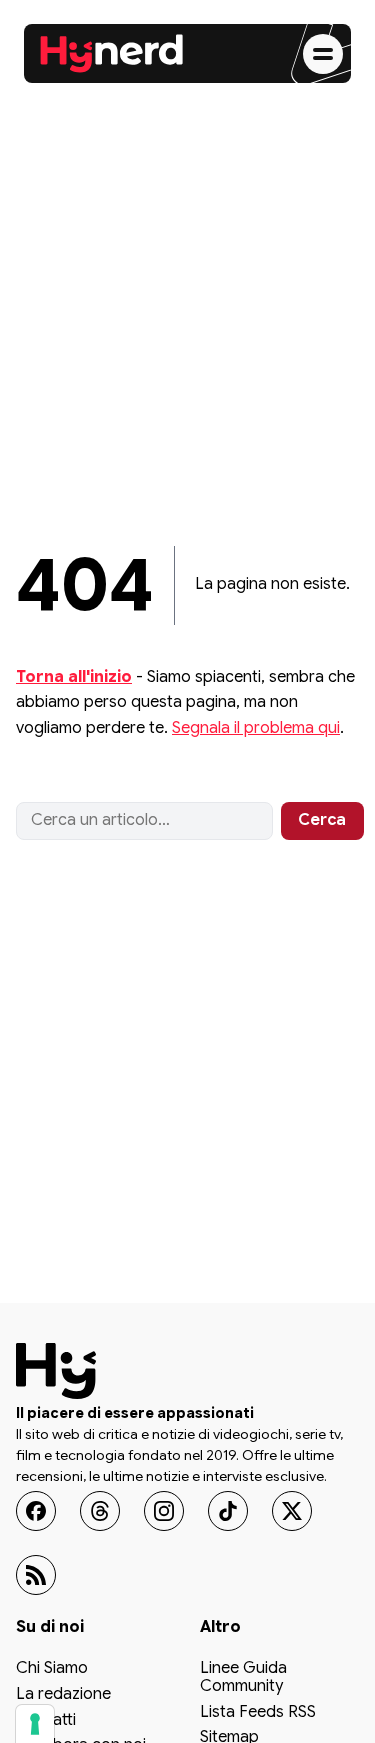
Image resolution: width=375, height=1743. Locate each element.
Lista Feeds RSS (258, 1713)
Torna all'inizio (74, 677)
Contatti (46, 1721)
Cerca (322, 820)
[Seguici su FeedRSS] (36, 1575)
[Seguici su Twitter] (292, 1511)
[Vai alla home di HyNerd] (112, 54)
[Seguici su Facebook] (36, 1511)
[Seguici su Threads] (100, 1511)
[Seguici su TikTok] (228, 1511)
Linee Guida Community (243, 1678)
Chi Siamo (52, 1669)
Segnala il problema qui (256, 728)
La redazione (63, 1695)
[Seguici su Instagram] (164, 1511)
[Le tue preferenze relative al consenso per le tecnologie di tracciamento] (35, 1724)
